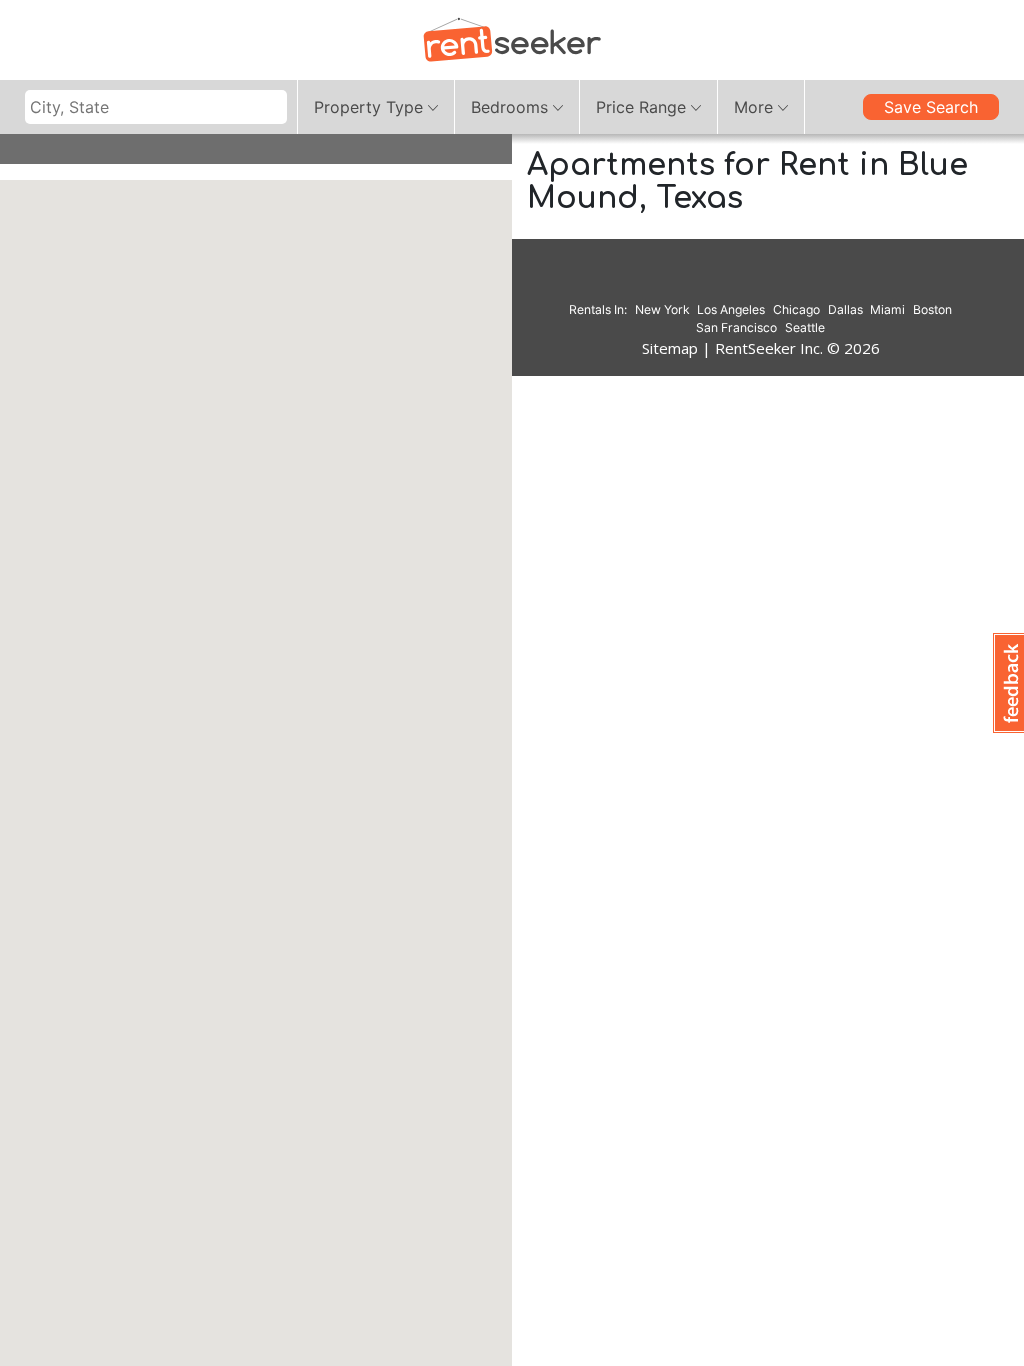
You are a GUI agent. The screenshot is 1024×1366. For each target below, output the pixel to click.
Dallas (845, 309)
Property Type (368, 107)
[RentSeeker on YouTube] (811, 281)
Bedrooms (509, 107)
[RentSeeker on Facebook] (761, 281)
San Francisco (736, 327)
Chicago (796, 309)
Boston (932, 309)
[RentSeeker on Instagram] (736, 281)
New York (662, 309)
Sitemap (670, 348)
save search (931, 107)
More (753, 107)
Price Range (641, 107)
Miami (887, 309)
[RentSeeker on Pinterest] (711, 281)
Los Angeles (731, 309)
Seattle (805, 327)
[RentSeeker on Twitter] (786, 281)
